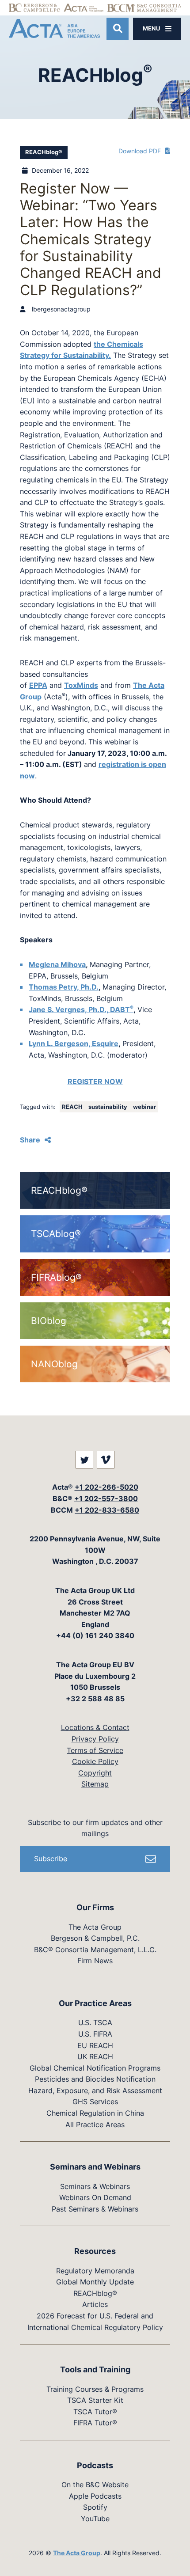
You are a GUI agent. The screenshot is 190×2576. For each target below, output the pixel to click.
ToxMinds (81, 685)
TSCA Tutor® (95, 2412)
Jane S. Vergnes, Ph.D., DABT (81, 1009)
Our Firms (95, 1907)
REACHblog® (44, 152)
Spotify (95, 2507)
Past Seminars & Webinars (95, 2209)
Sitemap (95, 1784)
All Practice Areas (95, 2125)
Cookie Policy (95, 1761)
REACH (73, 1107)
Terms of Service (95, 1750)
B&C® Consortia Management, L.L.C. (95, 1950)
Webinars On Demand (95, 2197)
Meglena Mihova (57, 964)
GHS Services (95, 2102)
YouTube (95, 2519)
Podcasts (95, 2465)
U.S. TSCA (95, 2022)
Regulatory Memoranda (95, 2271)
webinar (144, 1107)
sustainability (108, 1107)
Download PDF (140, 151)
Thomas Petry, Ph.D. (64, 987)
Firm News (95, 1961)
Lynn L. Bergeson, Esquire (74, 1043)
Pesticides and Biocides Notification (95, 2079)
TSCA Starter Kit (95, 2400)
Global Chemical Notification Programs (95, 2068)
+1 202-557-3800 (106, 1499)
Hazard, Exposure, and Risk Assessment (95, 2090)
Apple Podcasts (95, 2496)
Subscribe (51, 1859)
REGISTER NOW (95, 1081)
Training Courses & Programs (95, 2389)
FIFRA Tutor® (95, 2423)
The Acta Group (95, 1927)
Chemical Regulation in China (95, 2113)
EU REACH (95, 2045)
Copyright (95, 1773)
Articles (95, 2304)
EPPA (38, 685)
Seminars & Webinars (95, 2186)
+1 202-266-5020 (106, 1487)
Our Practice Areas (95, 2003)
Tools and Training (95, 2369)
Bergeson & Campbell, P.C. (95, 1938)
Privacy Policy (95, 1739)
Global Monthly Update (95, 2282)
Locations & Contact (95, 1727)
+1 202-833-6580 (107, 1510)
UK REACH (95, 2056)
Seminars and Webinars (95, 2167)
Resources (95, 2251)
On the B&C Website (95, 2485)
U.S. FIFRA (95, 2034)
